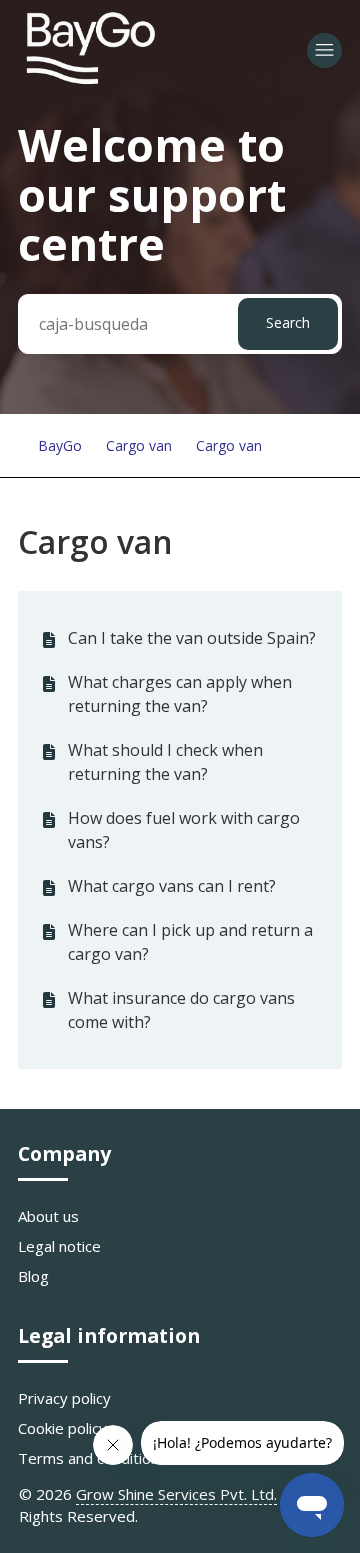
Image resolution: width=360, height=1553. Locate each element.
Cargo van (139, 445)
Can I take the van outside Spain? (192, 638)
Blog (33, 1276)
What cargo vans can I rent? (172, 886)
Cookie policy (62, 1428)
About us (48, 1216)
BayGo (60, 445)
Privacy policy (64, 1398)
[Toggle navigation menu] (324, 50)
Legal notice (59, 1246)
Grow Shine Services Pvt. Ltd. (176, 1494)
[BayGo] (90, 81)
